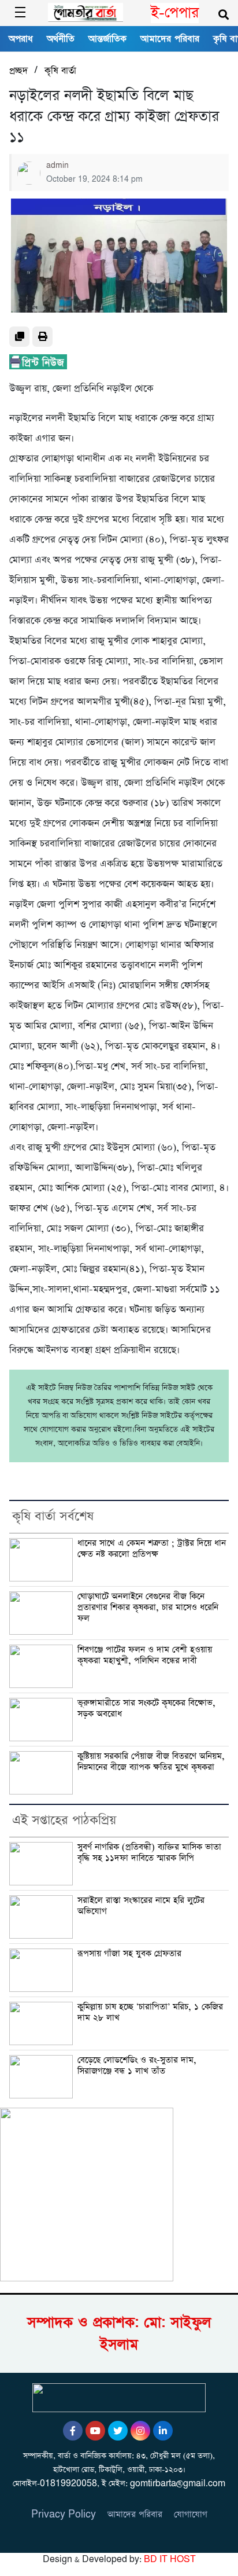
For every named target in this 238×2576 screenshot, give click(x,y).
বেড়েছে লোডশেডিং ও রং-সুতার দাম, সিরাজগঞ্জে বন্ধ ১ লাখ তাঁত (137, 2066)
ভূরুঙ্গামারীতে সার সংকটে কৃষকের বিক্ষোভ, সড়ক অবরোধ (146, 1709)
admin (57, 166)
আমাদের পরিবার (170, 39)
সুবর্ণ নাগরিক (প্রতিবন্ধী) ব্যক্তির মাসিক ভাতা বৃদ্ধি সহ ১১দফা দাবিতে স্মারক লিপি (149, 1853)
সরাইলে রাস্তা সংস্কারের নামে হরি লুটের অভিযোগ (141, 1906)
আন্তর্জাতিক (107, 39)
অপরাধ (21, 39)
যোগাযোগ (191, 2514)
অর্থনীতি (61, 39)
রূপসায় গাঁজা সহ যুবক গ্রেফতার (129, 1954)
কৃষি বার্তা (60, 71)
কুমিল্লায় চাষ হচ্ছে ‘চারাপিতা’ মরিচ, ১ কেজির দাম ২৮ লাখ (150, 2012)
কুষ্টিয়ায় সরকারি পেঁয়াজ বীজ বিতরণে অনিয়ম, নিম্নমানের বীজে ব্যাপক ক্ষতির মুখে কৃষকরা (151, 1762)
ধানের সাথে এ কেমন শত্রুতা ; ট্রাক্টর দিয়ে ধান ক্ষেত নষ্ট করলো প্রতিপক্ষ (152, 1549)
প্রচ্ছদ (18, 71)
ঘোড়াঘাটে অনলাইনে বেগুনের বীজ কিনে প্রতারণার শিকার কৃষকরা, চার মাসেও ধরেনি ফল (148, 1608)
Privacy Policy (64, 2514)
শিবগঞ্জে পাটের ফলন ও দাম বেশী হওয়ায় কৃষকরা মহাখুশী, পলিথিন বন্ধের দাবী (145, 1655)
